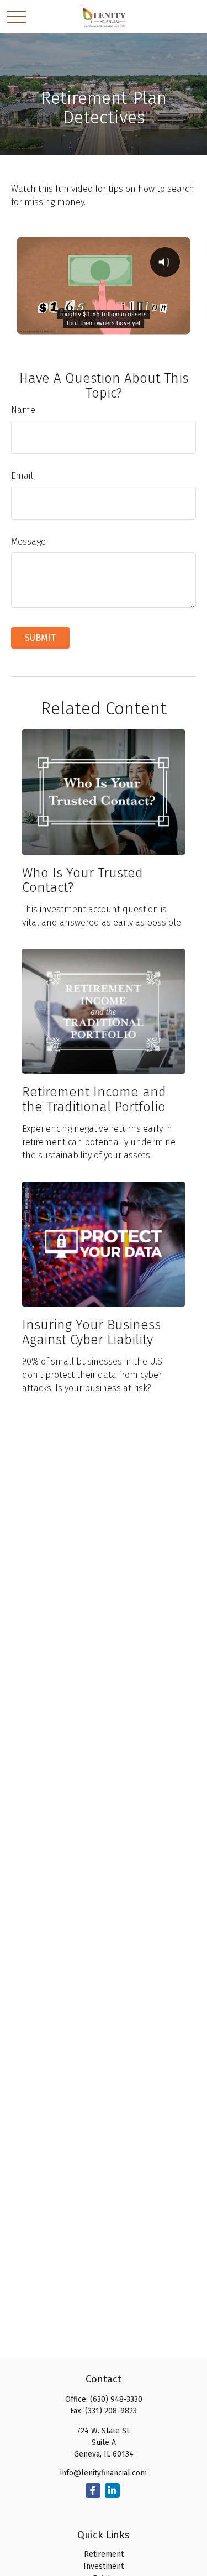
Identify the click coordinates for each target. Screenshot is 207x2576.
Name (23, 410)
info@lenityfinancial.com (104, 2473)
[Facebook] (93, 2491)
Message (28, 542)
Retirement (104, 2554)
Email (22, 476)
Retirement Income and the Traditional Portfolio (94, 1099)
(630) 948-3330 (116, 2399)
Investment (104, 2566)
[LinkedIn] (112, 2491)
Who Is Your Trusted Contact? (83, 880)
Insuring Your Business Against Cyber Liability (91, 1332)
